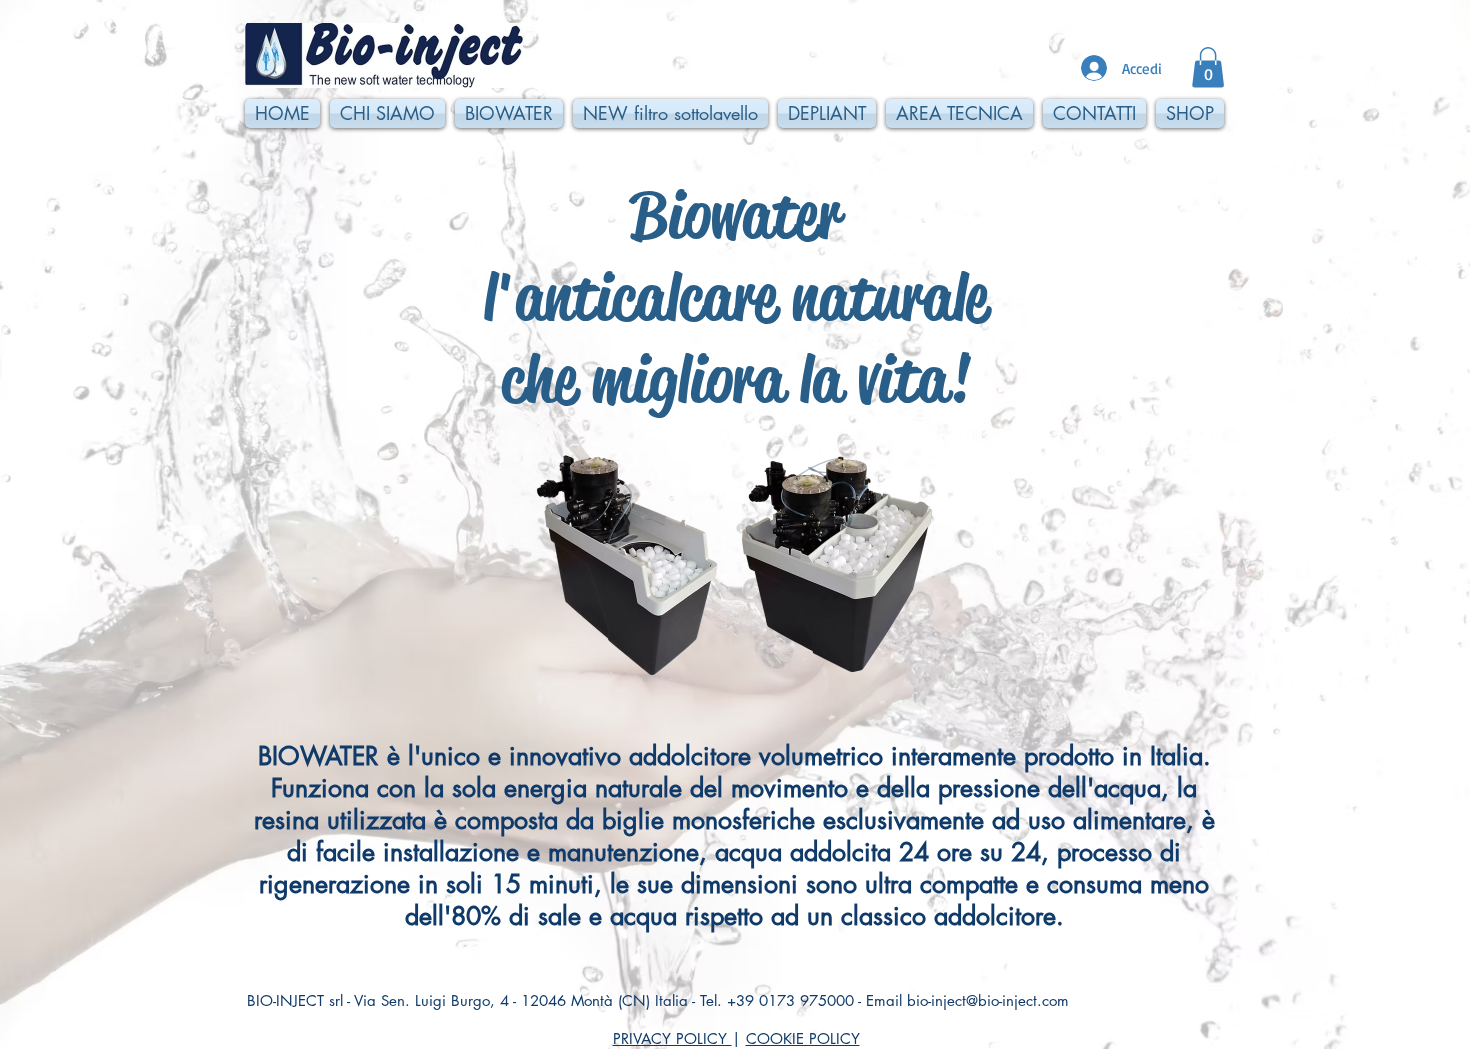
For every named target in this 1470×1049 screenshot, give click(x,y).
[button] (1208, 67)
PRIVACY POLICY (672, 1038)
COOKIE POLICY (803, 1038)
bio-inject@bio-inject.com (988, 1000)
